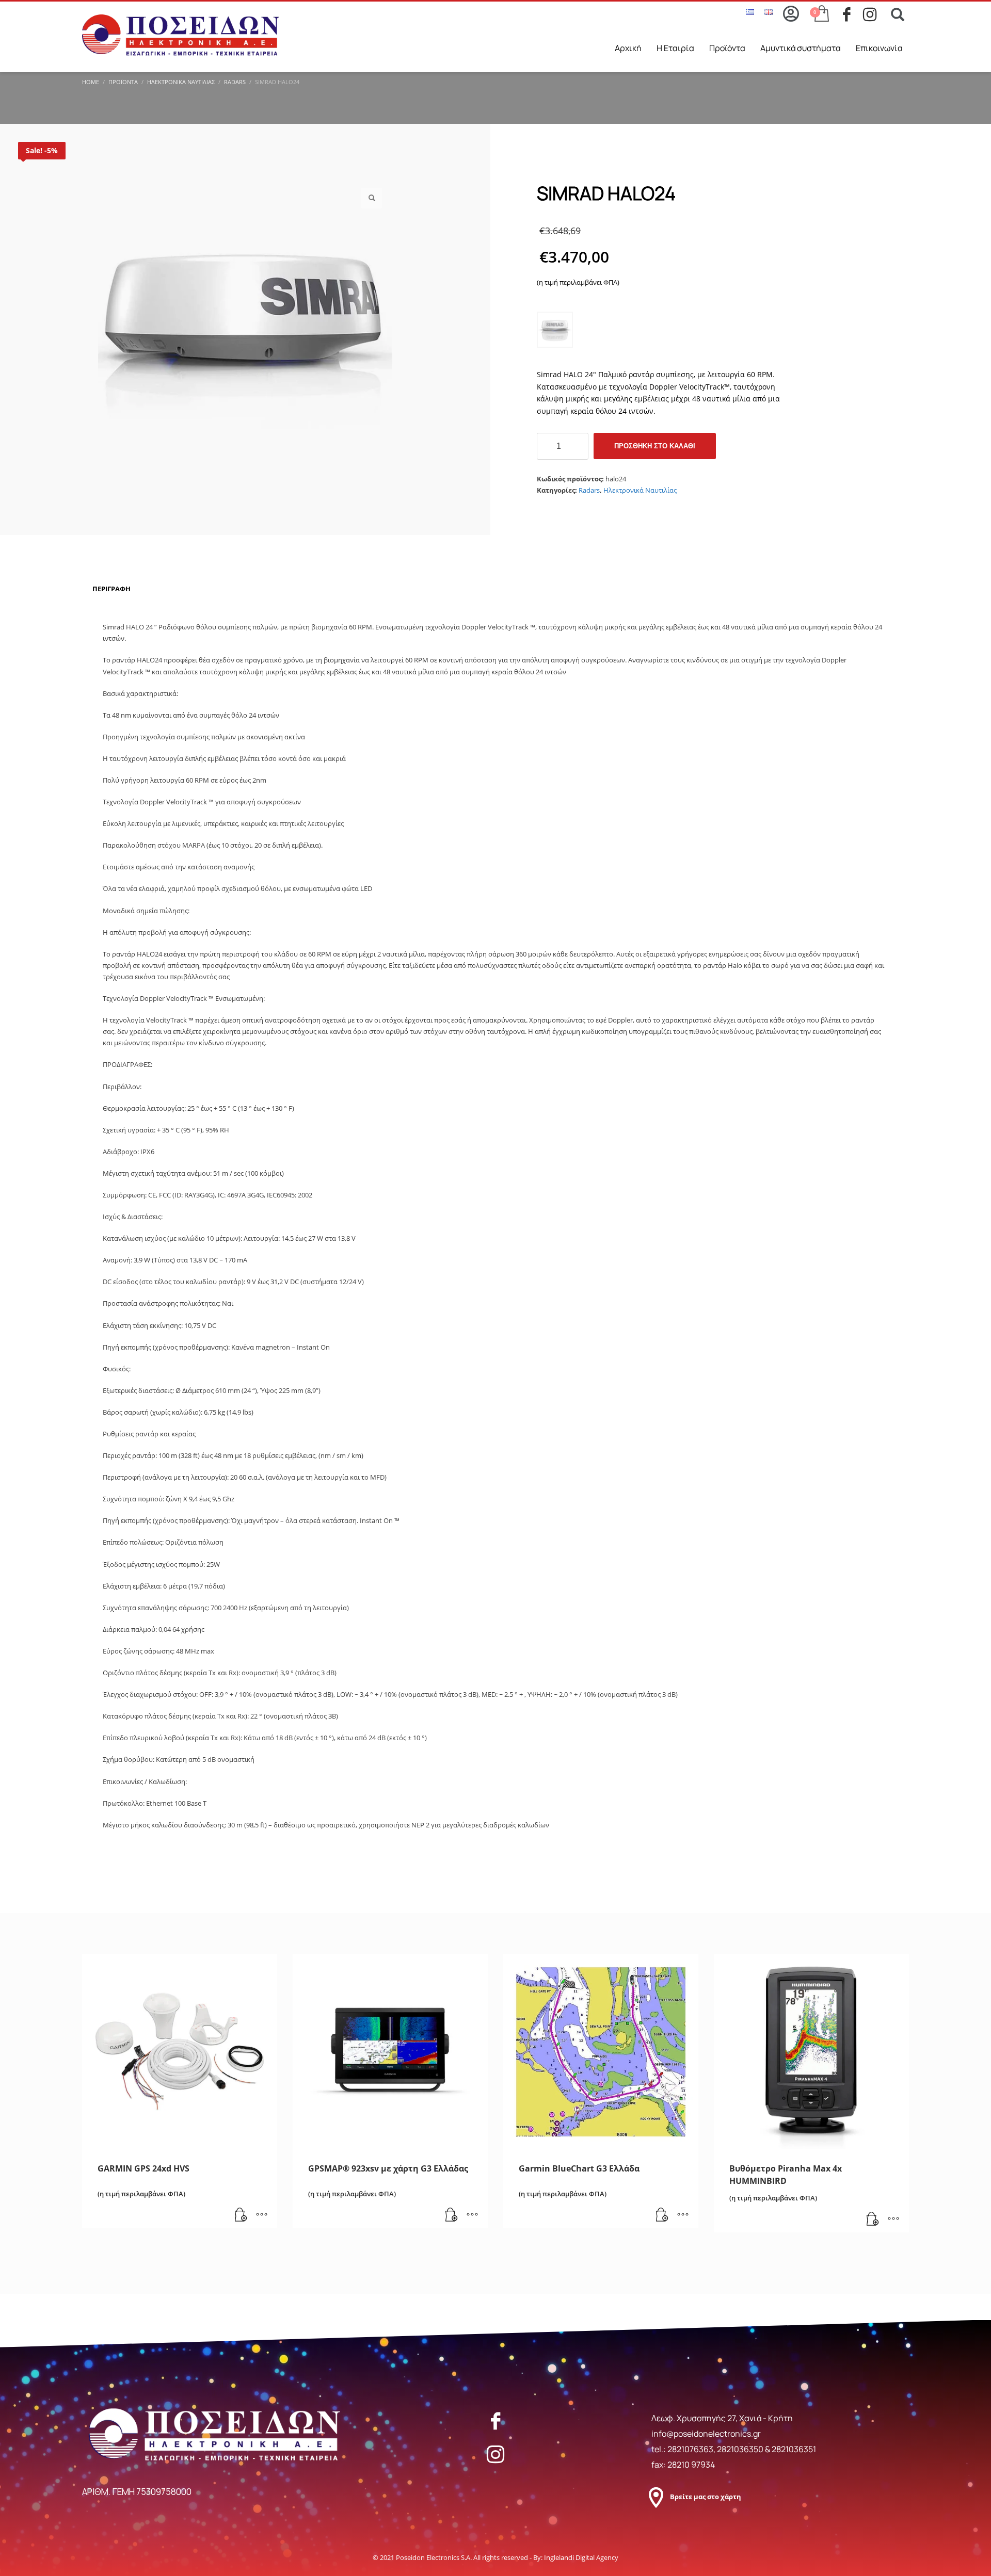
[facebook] (853, 14)
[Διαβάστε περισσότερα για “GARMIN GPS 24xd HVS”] (241, 2215)
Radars (589, 490)
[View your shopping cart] (821, 14)
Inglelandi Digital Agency (581, 2557)
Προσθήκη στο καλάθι (655, 446)
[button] (372, 198)
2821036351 (794, 2449)
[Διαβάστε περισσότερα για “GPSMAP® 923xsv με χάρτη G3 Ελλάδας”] (452, 2215)
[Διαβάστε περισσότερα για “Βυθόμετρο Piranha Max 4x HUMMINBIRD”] (873, 2219)
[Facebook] (495, 2421)
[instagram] (873, 14)
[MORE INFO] (262, 2215)
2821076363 (690, 2449)
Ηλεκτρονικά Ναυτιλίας (640, 490)
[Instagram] (495, 2454)
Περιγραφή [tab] (111, 589)
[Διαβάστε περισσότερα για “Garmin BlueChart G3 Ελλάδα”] (662, 2215)
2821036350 (741, 2449)
